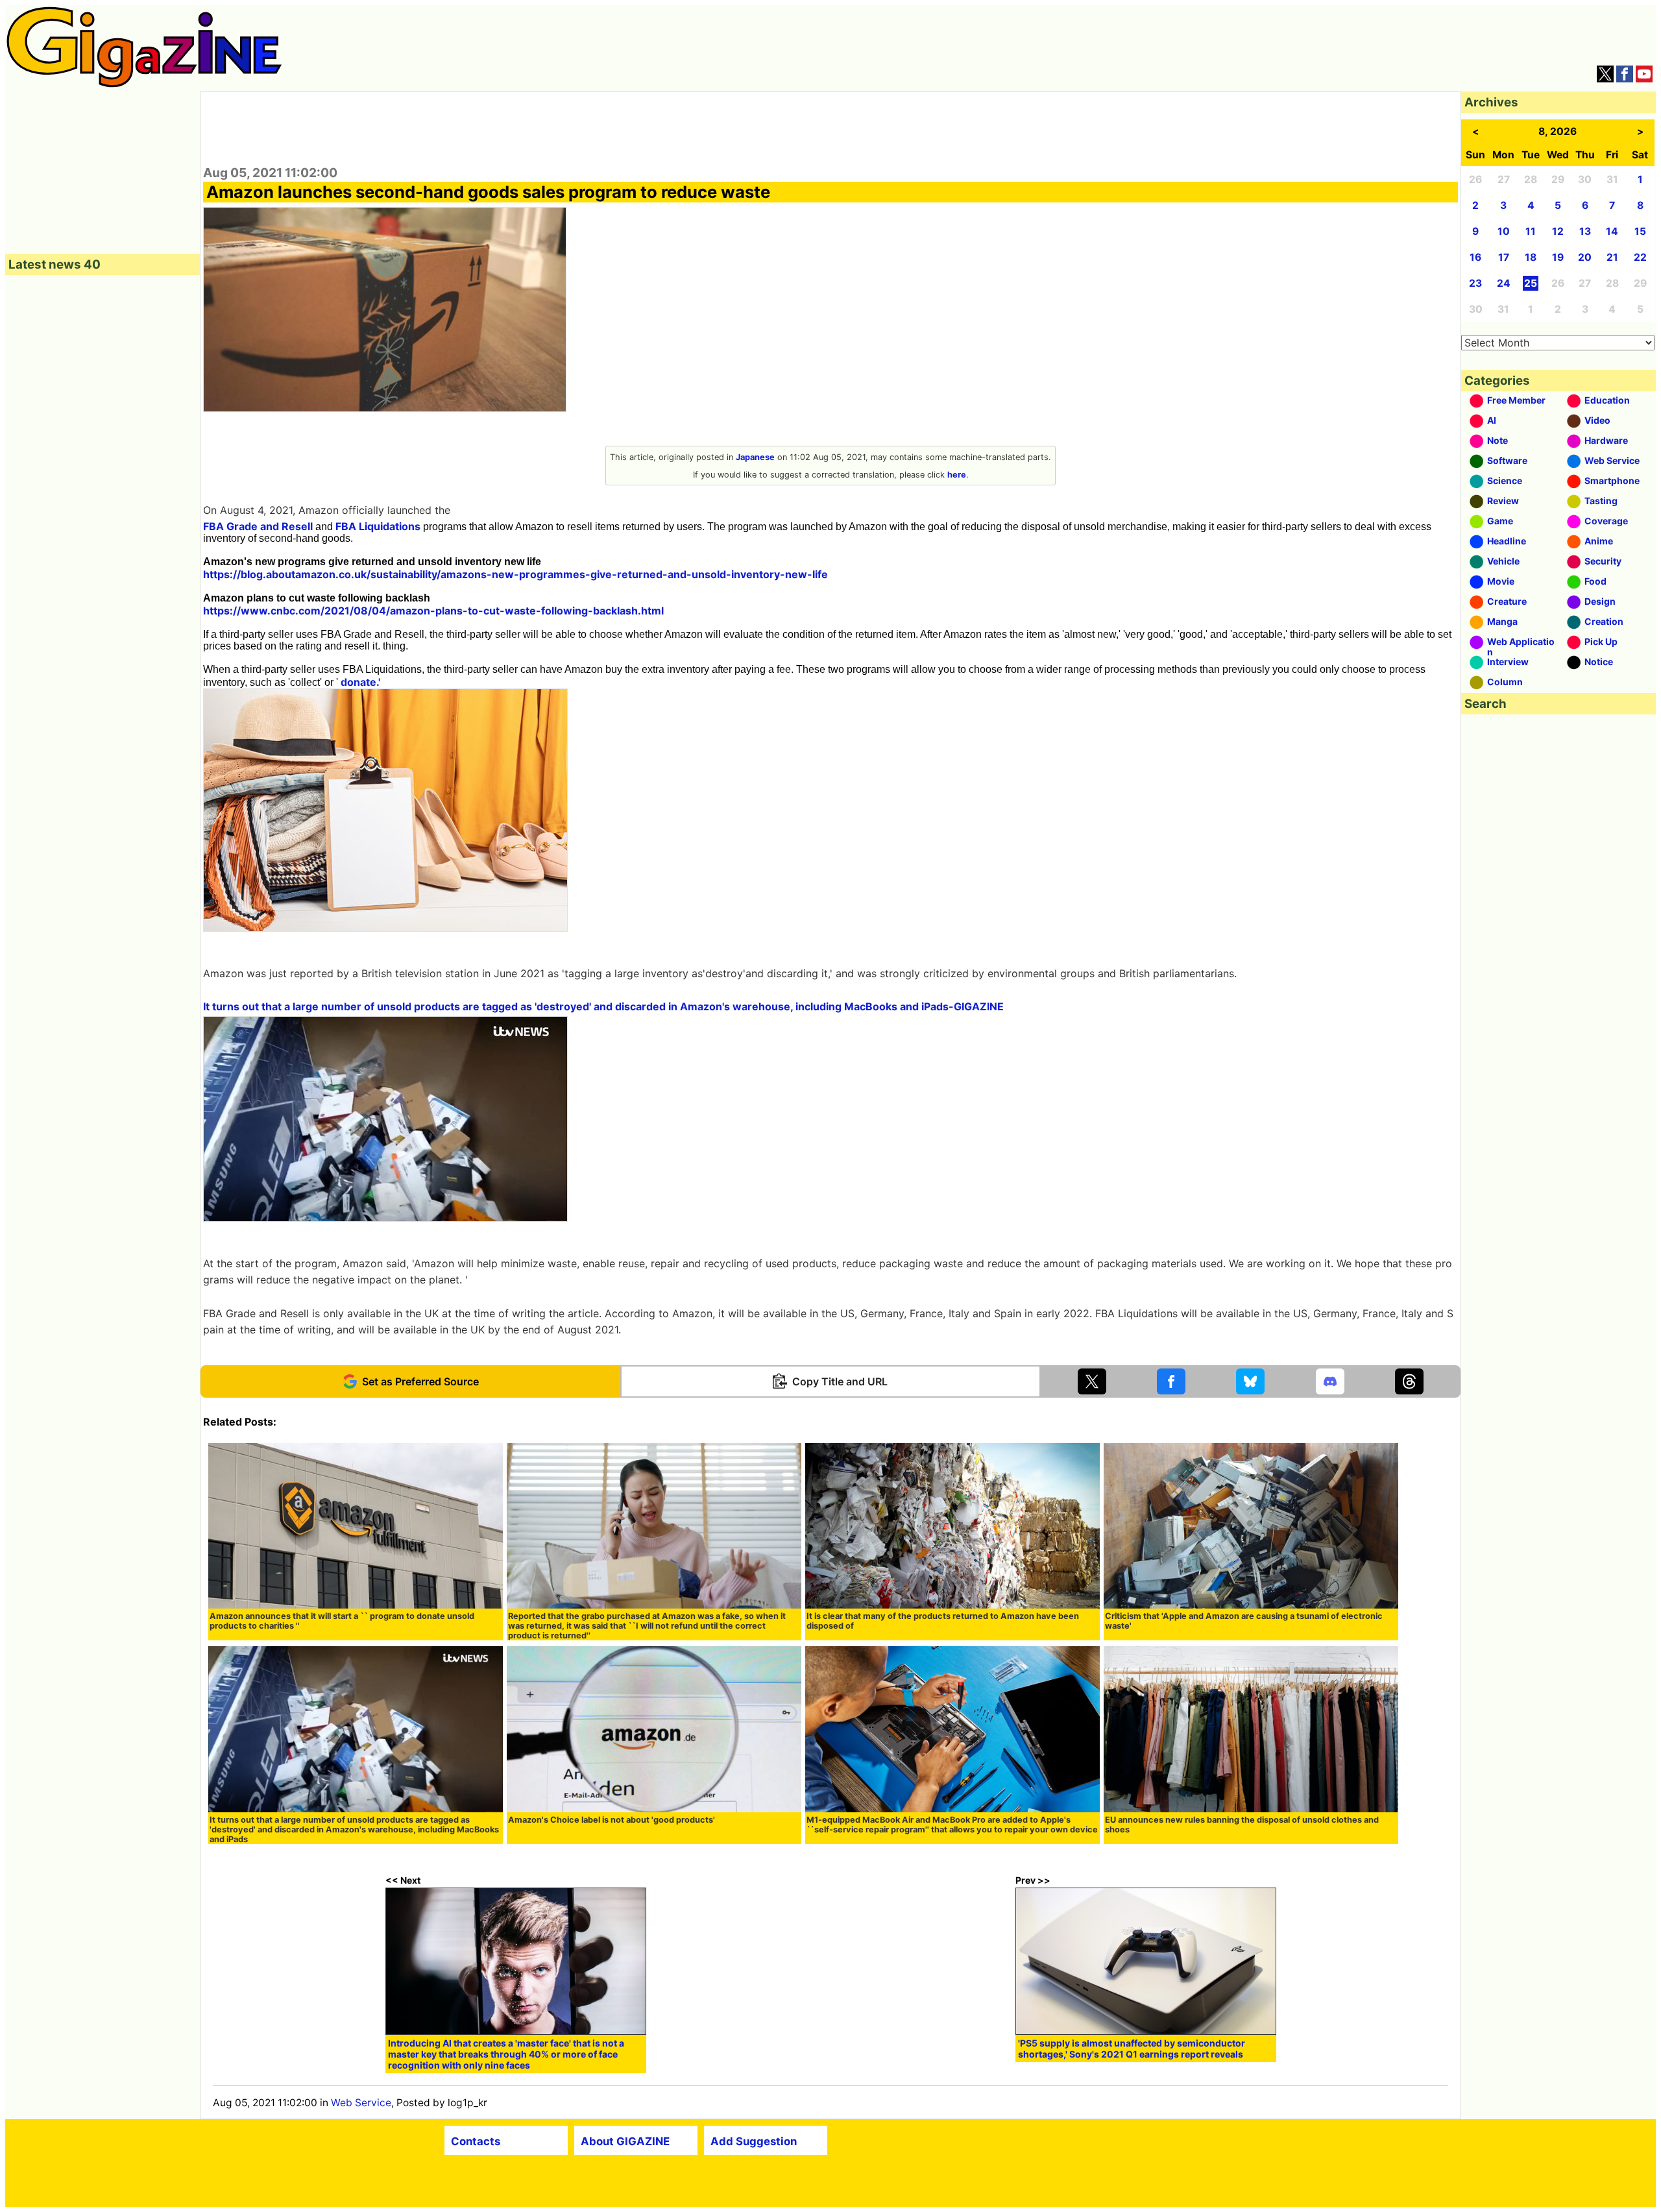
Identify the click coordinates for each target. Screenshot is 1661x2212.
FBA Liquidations (378, 526)
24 (1504, 283)
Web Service (361, 2103)
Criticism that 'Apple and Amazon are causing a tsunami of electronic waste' (1244, 1621)
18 (1531, 257)
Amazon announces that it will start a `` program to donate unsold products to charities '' (342, 1621)
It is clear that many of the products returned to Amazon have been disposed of (943, 1621)
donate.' (360, 682)
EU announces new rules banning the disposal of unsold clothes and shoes (1242, 1825)
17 (1504, 257)
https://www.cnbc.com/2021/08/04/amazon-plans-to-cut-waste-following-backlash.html (433, 611)
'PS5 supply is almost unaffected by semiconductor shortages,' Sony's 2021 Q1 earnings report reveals (1132, 2048)
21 (1612, 257)
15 (1640, 231)
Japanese (755, 457)
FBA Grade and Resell (258, 526)
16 (1475, 257)
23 (1475, 283)
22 (1640, 257)
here (957, 475)
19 (1558, 257)
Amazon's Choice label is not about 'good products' (612, 1820)
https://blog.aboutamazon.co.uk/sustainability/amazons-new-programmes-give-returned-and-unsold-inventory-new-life (515, 574)
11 (1531, 231)
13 (1585, 231)
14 (1612, 231)
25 (1531, 283)
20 (1585, 257)
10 (1504, 231)
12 (1558, 231)
